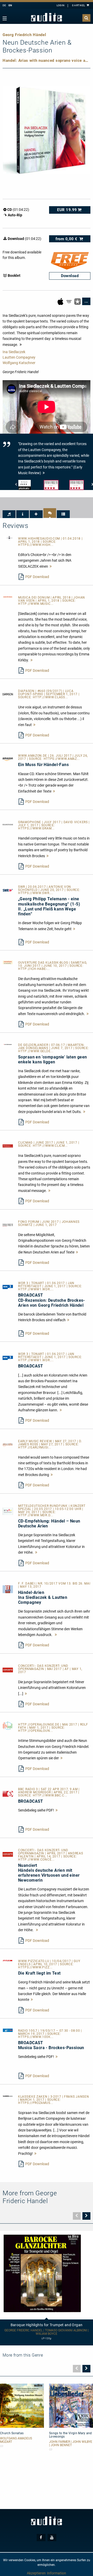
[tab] (9, 514)
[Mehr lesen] (51, 566)
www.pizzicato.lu (34, 1961)
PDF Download (37, 577)
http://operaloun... (35, 1731)
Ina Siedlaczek (14, 352)
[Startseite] (47, 17)
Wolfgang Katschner (19, 363)
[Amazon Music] (69, 301)
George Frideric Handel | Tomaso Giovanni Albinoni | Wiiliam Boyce (47, 2332)
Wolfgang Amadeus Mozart (16, 2440)
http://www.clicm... (50, 1146)
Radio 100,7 (28, 2031)
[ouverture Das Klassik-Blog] (8, 962)
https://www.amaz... (62, 759)
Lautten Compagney (19, 357)
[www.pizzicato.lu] (8, 1960)
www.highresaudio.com (40, 539)
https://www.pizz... (35, 1967)
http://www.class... (50, 697)
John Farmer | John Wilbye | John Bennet (71, 2444)
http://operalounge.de (39, 1725)
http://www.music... (36, 604)
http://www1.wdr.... (36, 1289)
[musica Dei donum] (8, 597)
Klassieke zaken (33, 2097)
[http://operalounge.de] (8, 1725)
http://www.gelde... (36, 1051)
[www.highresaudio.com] (8, 538)
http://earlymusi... (34, 1447)
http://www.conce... (36, 1860)
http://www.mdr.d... (36, 1515)
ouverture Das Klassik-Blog (44, 963)
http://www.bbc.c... (50, 1795)
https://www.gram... (36, 828)
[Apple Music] (61, 301)
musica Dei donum (34, 598)
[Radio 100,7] (8, 2030)
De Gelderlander (34, 1045)
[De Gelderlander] (8, 1044)
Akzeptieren (36, 2573)
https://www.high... (36, 545)
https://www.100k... (36, 2037)
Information (57, 2573)
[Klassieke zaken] (8, 2096)
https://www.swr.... (36, 893)
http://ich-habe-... (34, 969)
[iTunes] (78, 301)
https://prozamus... (36, 2103)
